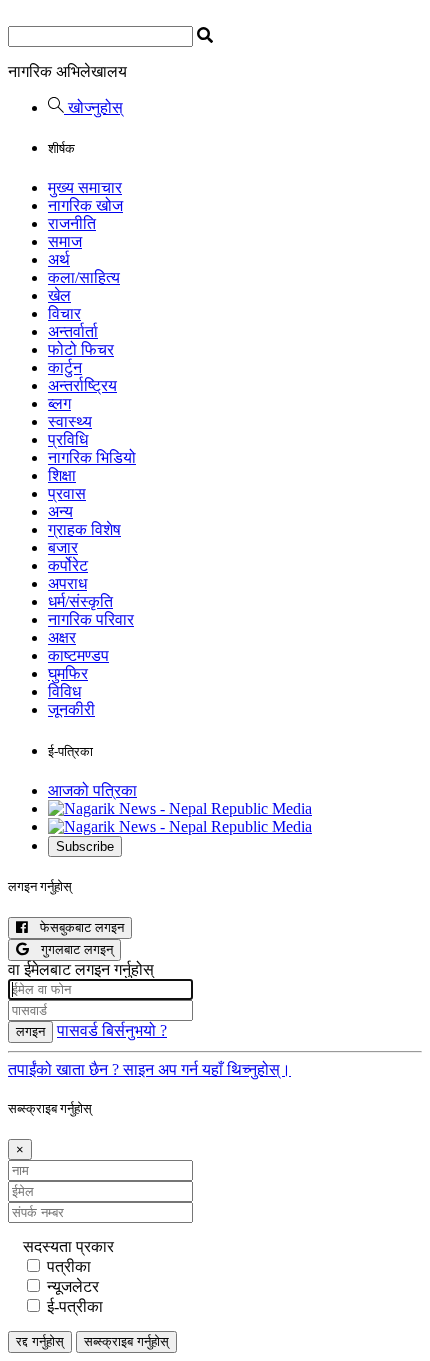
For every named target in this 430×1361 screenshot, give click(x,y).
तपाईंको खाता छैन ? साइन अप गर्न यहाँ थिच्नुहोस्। (149, 1069)
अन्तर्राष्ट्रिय (82, 385)
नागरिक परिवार (91, 619)
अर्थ (59, 259)
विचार (64, 313)
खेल (59, 295)
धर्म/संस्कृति (80, 601)
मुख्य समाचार (85, 187)
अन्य (60, 511)
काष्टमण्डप (78, 655)
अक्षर (62, 637)
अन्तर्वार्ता (73, 331)
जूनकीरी (71, 709)
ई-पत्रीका (75, 1306)
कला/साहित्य (84, 277)
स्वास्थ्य (70, 421)
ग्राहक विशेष (84, 529)
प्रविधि (68, 439)
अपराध (67, 583)
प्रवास (67, 493)
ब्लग (59, 403)
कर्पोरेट (68, 565)
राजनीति (72, 223)
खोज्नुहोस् (93, 107)
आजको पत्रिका (92, 790)
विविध (64, 691)
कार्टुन (65, 367)
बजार (63, 547)
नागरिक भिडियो (92, 457)
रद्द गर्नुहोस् (40, 1341)
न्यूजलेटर (73, 1286)
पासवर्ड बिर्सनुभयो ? (112, 1030)
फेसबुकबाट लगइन (76, 927)
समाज (65, 241)
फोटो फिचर (81, 349)
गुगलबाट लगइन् (71, 949)
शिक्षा (62, 475)
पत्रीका (69, 1266)
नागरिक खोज (85, 205)
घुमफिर (68, 673)
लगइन (30, 1031)
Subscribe (85, 846)
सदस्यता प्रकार (68, 1246)
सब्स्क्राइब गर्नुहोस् (126, 1341)
